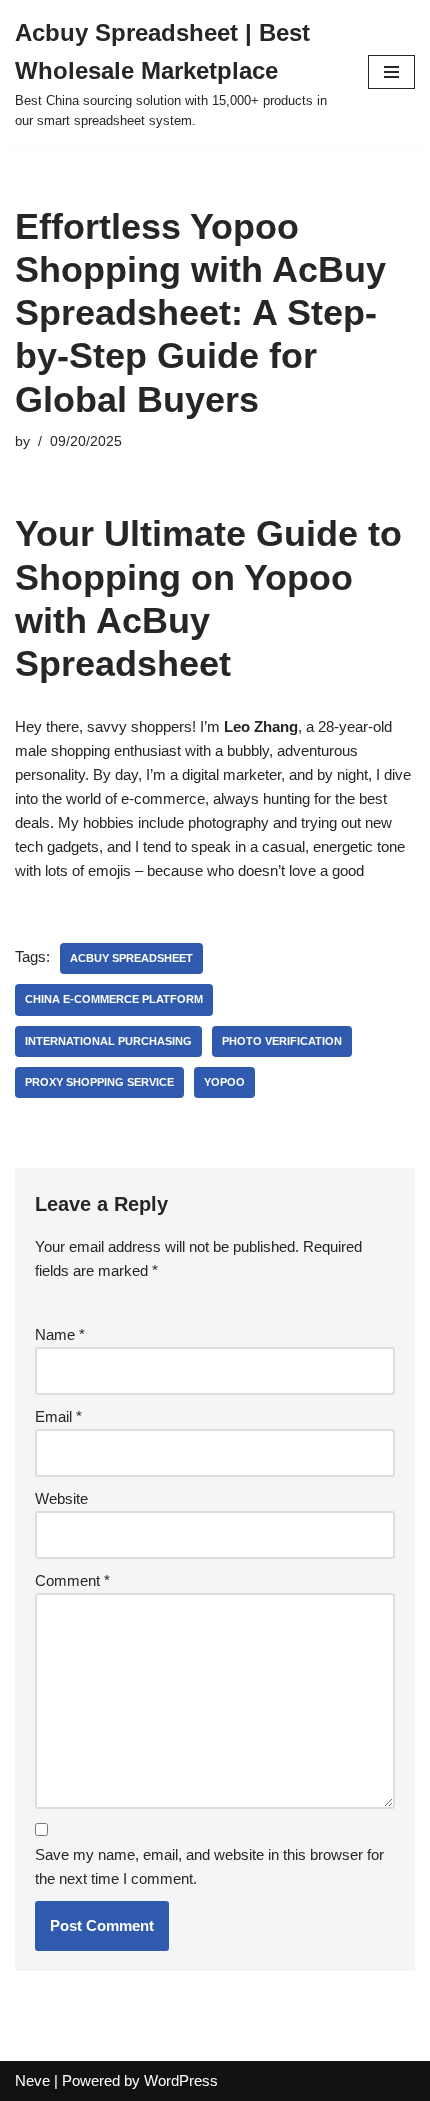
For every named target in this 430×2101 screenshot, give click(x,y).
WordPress (181, 2080)
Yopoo (224, 1082)
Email (58, 1416)
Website (61, 1498)
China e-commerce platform (114, 999)
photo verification (282, 1041)
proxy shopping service (99, 1082)
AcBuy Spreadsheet (131, 958)
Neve (32, 2080)
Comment (72, 1580)
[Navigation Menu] (391, 72)
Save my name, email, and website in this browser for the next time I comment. (209, 1866)
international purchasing (108, 1041)
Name (60, 1334)
